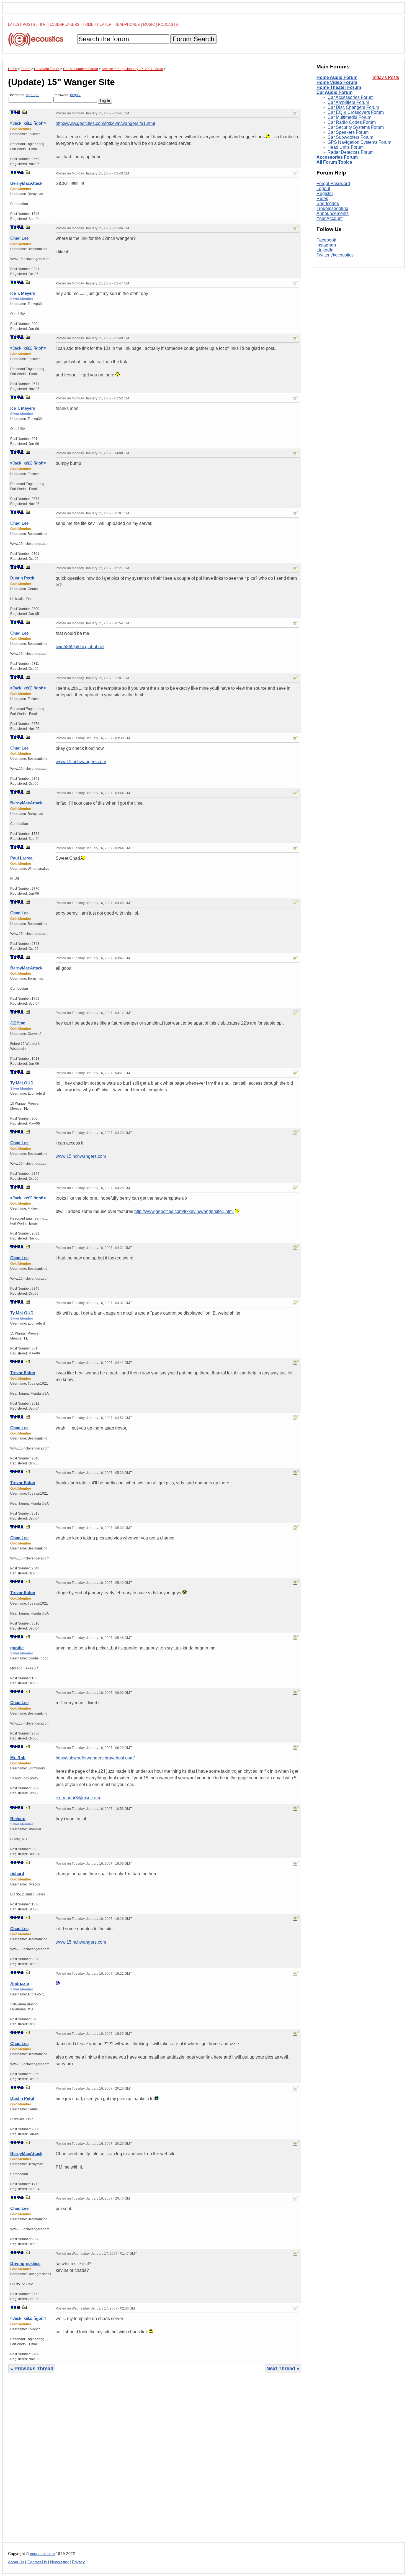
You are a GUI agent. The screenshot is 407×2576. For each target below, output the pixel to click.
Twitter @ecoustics (335, 255)
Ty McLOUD (22, 1083)
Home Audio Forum (337, 77)
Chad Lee (19, 238)
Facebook (326, 240)
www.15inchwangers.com (81, 762)
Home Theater (97, 25)
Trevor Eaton (23, 1373)
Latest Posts (22, 25)
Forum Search (193, 39)
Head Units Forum (346, 147)
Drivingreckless (25, 2263)
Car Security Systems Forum (356, 127)
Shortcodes (328, 203)
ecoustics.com (42, 2554)
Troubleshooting (332, 208)
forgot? (75, 95)
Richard (18, 1819)
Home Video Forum (337, 82)
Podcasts (168, 25)
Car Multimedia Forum (349, 117)
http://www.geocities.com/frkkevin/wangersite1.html (105, 123)
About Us (16, 2562)
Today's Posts (385, 77)
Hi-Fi (42, 25)
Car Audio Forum (334, 92)
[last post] (19, 112)
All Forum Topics (334, 162)
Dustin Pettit (22, 578)
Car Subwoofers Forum (350, 137)
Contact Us (37, 2562)
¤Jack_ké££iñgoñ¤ (28, 123)
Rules (322, 198)
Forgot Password (333, 184)
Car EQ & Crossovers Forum (356, 112)
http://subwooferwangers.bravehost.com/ (95, 1758)
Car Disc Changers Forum (353, 107)
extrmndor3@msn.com (78, 1798)
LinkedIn (325, 250)
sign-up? (33, 95)
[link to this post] (25, 112)
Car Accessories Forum (351, 97)
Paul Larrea (21, 858)
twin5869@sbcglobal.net (80, 647)
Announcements (333, 213)
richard (17, 1873)
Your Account (329, 218)
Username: (24, 95)
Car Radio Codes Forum (352, 122)
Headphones (127, 25)
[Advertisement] (155, 2461)
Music (149, 25)
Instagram (326, 245)
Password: (67, 95)
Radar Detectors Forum (351, 152)
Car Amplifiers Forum (348, 102)
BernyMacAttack (26, 183)
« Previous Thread (32, 2369)
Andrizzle (20, 1983)
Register (325, 193)
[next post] (15, 112)
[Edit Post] (296, 113)
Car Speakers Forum (348, 132)
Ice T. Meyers (23, 293)
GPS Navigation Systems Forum (359, 142)
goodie (17, 1648)
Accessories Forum (337, 157)
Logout (323, 188)
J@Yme (18, 1023)
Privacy (78, 2562)
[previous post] (15, 172)
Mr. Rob (18, 1758)
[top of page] (12, 112)
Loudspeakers (65, 25)
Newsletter (59, 2562)
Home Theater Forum (339, 87)
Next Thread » (283, 2369)
